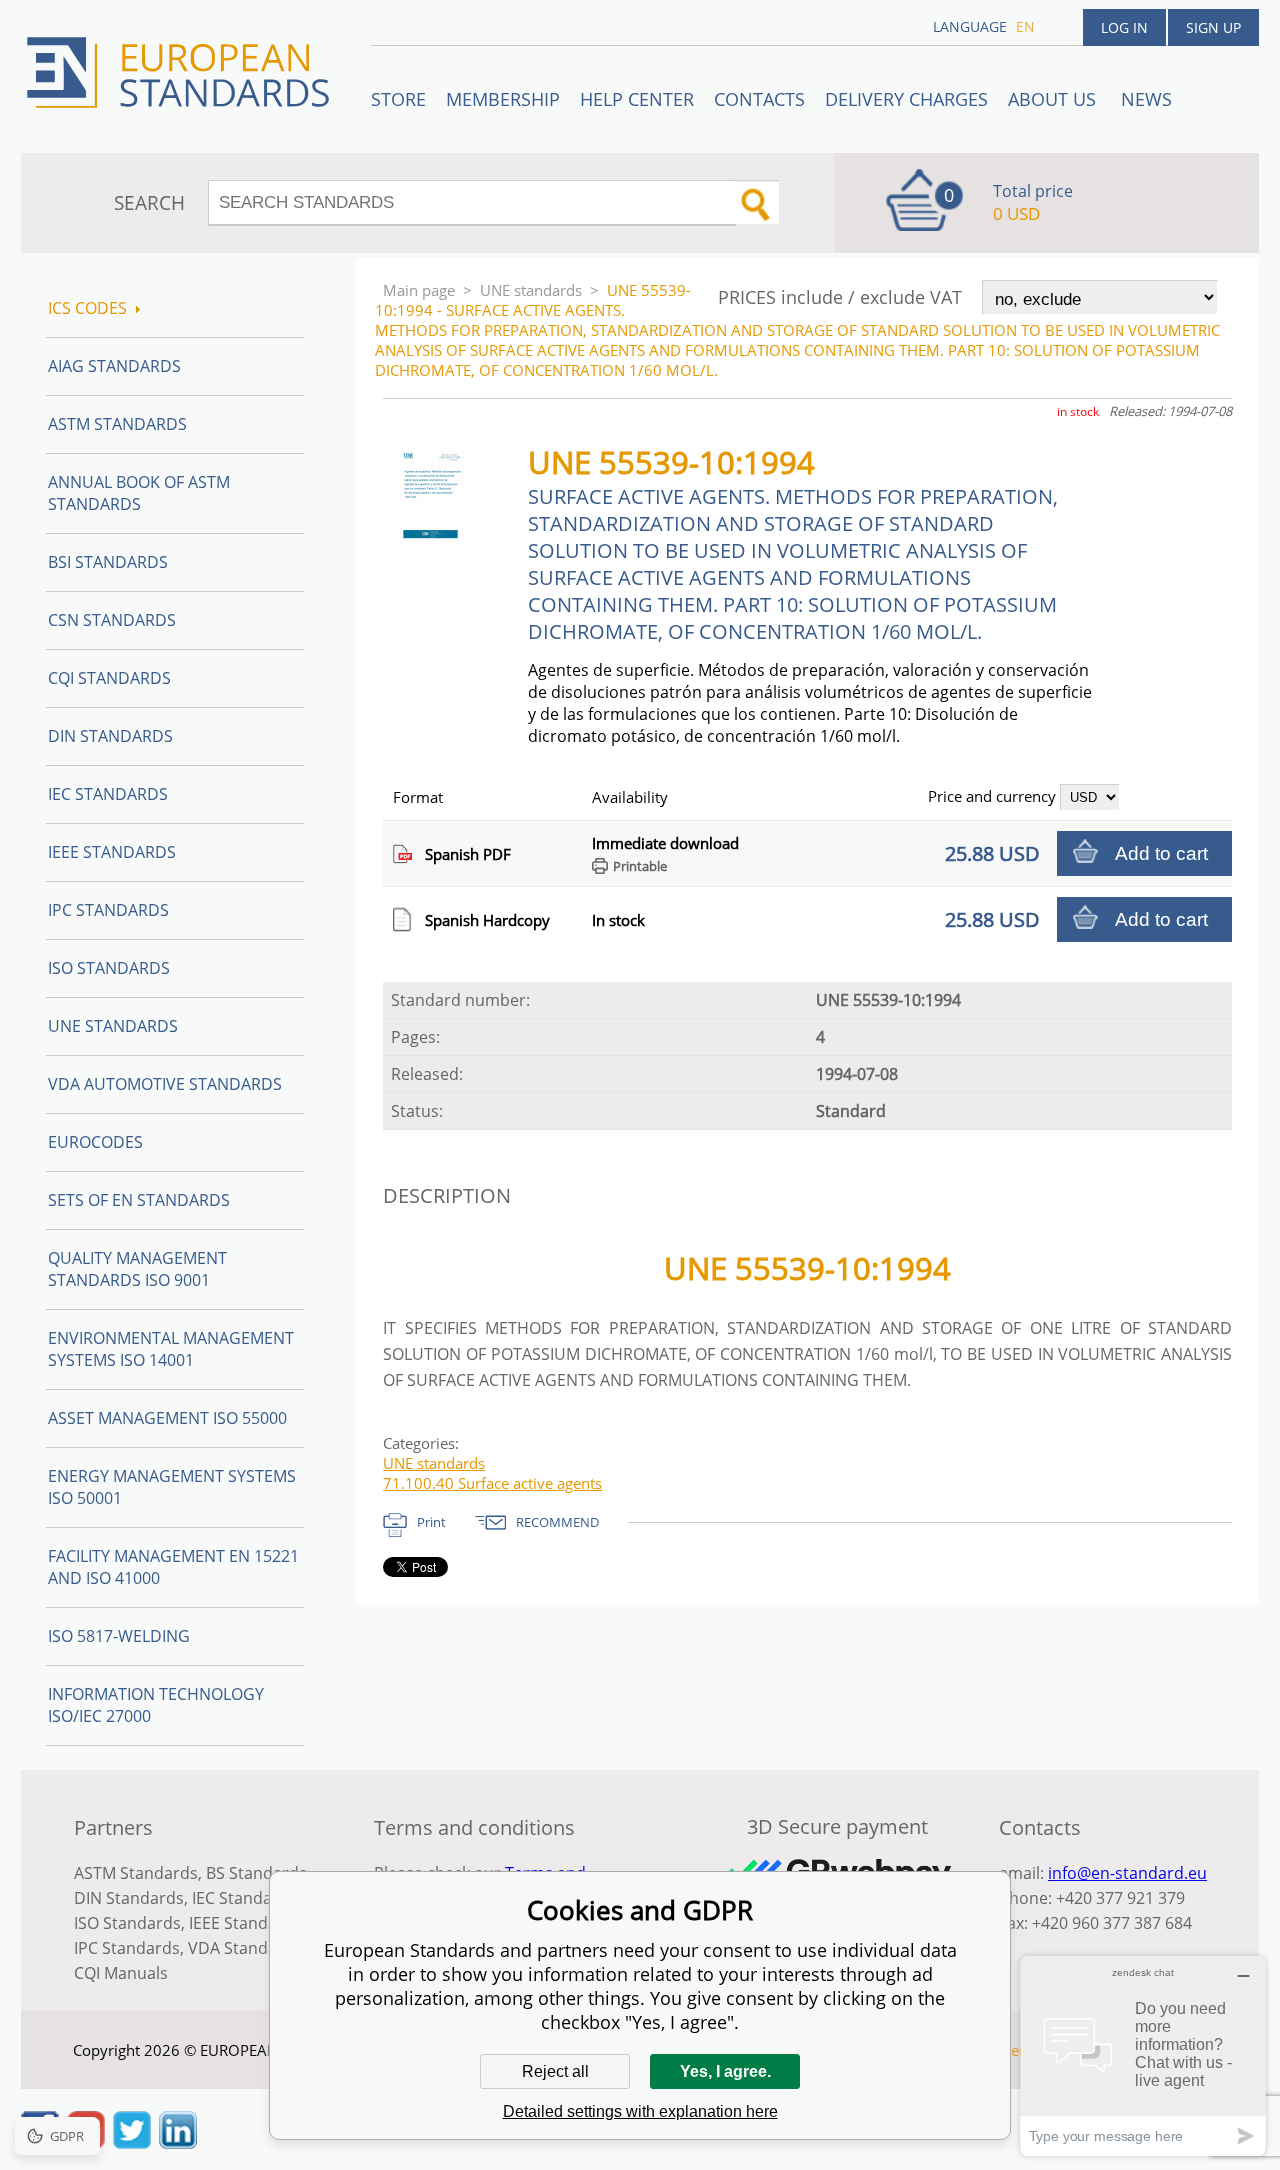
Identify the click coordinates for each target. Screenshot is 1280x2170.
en (1025, 26)
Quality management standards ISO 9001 (137, 1269)
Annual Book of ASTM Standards (139, 493)
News (1146, 99)
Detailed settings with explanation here (640, 2111)
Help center (637, 99)
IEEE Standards (112, 852)
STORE (398, 99)
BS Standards (256, 1873)
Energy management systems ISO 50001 (172, 1487)
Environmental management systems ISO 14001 (171, 1349)
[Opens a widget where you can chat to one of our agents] (1143, 2055)
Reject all (555, 2071)
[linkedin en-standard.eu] (178, 2143)
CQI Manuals (121, 1973)
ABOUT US (1054, 99)
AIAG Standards (114, 366)
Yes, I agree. (725, 2071)
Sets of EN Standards (139, 1200)
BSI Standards (108, 562)
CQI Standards (109, 678)
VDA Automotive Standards (165, 1084)
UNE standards (531, 290)
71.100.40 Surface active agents (492, 1483)
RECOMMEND (557, 1522)
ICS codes (87, 308)
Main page (419, 290)
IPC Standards (108, 910)
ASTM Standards (117, 424)
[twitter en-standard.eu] (132, 2143)
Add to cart (1161, 853)
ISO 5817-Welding (119, 1636)
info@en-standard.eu (1127, 1873)
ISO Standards (109, 968)
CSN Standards (112, 620)
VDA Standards (245, 1948)
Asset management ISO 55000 (167, 1418)
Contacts (759, 99)
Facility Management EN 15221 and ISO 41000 (173, 1567)
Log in (1124, 27)
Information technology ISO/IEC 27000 (156, 1705)
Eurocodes (95, 1142)
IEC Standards (108, 794)
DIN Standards (110, 736)
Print (431, 1522)
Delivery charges (906, 99)
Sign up (1213, 27)
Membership (503, 99)
